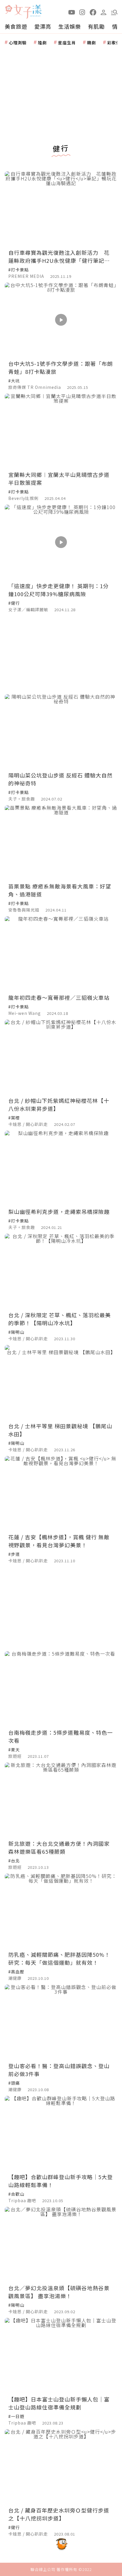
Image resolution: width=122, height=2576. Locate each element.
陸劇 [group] (42, 43)
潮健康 (15, 1978)
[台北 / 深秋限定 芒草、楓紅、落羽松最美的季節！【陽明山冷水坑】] (61, 1271)
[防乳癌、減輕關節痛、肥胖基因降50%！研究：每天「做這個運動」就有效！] (61, 1911)
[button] (114, 12)
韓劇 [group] (91, 43)
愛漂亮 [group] (43, 26)
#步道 (14, 1554)
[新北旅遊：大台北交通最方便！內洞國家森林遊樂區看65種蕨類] (61, 1800)
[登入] (104, 12)
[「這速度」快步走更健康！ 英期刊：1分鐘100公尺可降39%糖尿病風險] (61, 542)
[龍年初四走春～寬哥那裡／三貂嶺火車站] (61, 954)
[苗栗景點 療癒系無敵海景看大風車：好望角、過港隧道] (61, 843)
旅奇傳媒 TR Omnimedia (35, 387)
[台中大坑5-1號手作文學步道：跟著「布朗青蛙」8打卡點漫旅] (61, 320)
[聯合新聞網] (9, 10)
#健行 (14, 603)
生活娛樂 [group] (70, 26)
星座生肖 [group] (67, 43)
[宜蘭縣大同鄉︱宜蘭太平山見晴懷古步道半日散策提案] (61, 431)
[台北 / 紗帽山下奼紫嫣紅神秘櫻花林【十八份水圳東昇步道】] (61, 1057)
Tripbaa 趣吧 (22, 2200)
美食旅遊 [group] (16, 26)
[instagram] (82, 12)
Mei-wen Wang (25, 1013)
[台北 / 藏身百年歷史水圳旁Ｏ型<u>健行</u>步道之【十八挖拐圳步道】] (61, 2467)
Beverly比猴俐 (24, 498)
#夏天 (14, 1750)
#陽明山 (16, 1332)
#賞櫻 (14, 1118)
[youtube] (72, 12)
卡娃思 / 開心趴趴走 (28, 1124)
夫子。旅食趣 (22, 799)
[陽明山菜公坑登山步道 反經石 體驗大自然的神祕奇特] (61, 732)
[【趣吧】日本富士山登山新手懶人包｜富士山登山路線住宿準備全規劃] (61, 2355)
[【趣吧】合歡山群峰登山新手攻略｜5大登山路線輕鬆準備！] (61, 2133)
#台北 (14, 1861)
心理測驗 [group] (18, 43)
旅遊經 (15, 1756)
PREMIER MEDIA (26, 276)
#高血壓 (16, 1972)
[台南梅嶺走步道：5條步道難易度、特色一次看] (61, 1689)
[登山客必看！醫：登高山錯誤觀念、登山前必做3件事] (61, 2022)
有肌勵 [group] (96, 26)
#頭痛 (14, 2083)
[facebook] (93, 12)
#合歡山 (16, 2194)
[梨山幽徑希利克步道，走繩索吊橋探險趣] (61, 1168)
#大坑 (14, 381)
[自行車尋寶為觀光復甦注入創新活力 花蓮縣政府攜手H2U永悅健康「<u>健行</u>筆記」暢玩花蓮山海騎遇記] (61, 209)
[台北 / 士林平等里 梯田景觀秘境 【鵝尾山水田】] (61, 1382)
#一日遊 (16, 2416)
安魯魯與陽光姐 (24, 910)
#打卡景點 (19, 270)
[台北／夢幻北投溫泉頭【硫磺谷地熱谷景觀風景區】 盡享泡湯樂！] (61, 2244)
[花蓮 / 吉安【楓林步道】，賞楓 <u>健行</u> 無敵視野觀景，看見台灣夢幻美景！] (61, 1493)
